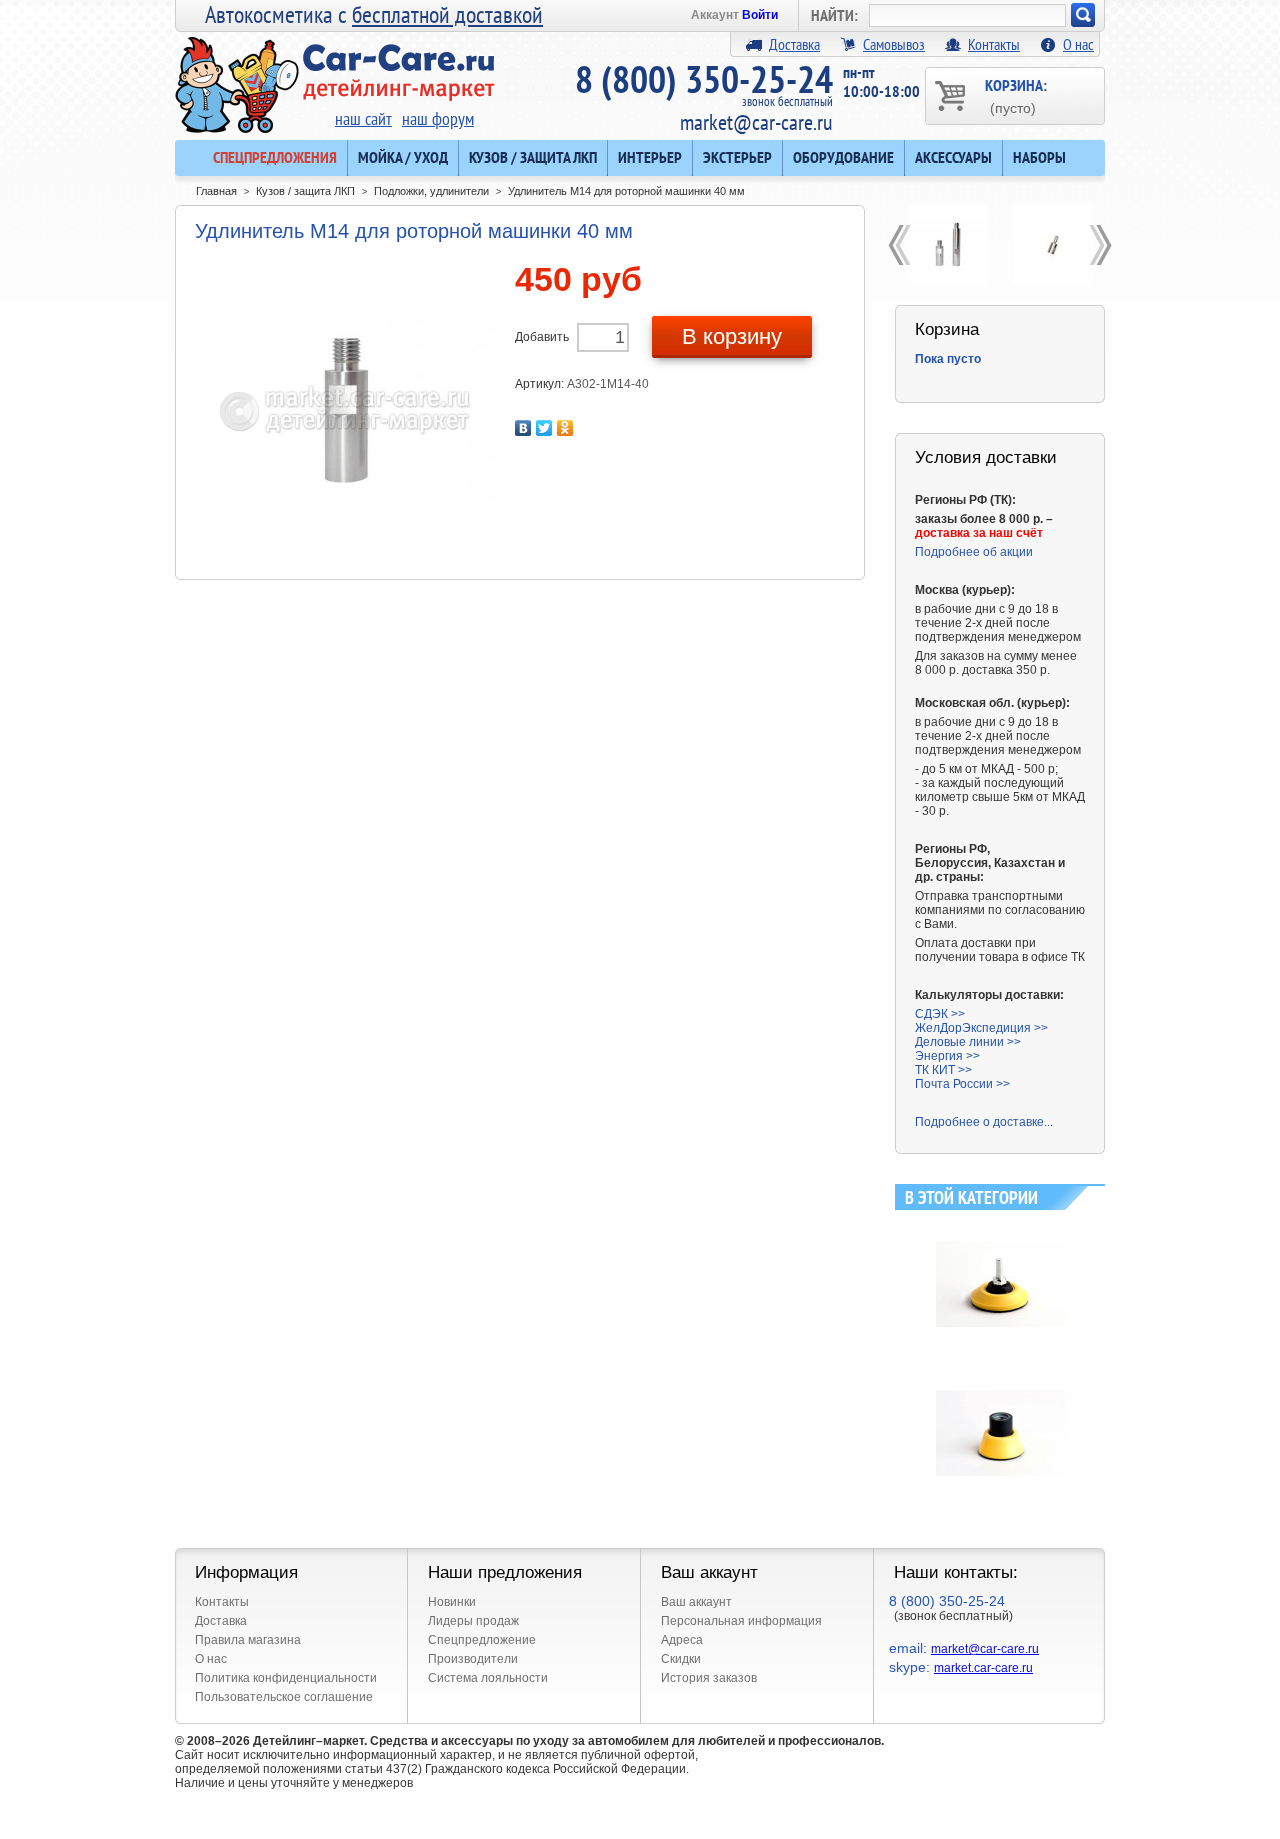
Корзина (947, 329)
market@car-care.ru (756, 122)
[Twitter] (544, 428)
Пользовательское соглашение (284, 1697)
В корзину (732, 336)
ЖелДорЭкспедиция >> (981, 1028)
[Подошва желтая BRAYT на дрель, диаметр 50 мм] (1000, 1227)
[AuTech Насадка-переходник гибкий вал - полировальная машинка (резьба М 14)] (1052, 245)
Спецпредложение (482, 1640)
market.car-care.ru (983, 1668)
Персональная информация (741, 1621)
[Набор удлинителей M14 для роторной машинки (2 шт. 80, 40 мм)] (947, 245)
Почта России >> (962, 1084)
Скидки (681, 1659)
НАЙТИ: (834, 15)
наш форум (438, 118)
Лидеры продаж (473, 1621)
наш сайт (363, 118)
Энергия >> (947, 1056)
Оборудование (843, 157)
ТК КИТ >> (943, 1070)
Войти (760, 15)
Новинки (452, 1602)
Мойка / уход (403, 157)
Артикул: (541, 384)
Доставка (794, 44)
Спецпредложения (275, 157)
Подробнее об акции (974, 552)
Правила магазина (248, 1640)
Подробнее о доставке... (984, 1122)
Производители (473, 1659)
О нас (1078, 44)
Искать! (1083, 15)
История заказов (709, 1678)
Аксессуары (953, 157)
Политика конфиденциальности (286, 1678)
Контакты (994, 44)
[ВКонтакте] (523, 428)
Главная (216, 191)
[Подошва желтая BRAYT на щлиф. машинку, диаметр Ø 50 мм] (1000, 1376)
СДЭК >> (940, 1014)
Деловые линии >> (968, 1042)
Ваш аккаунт (696, 1602)
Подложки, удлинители (431, 191)
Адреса (682, 1640)
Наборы (1039, 157)
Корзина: (1016, 95)
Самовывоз (894, 44)
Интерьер (650, 157)
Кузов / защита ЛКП (533, 157)
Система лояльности (488, 1678)
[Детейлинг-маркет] (335, 71)
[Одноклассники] (565, 428)
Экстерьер (737, 157)
